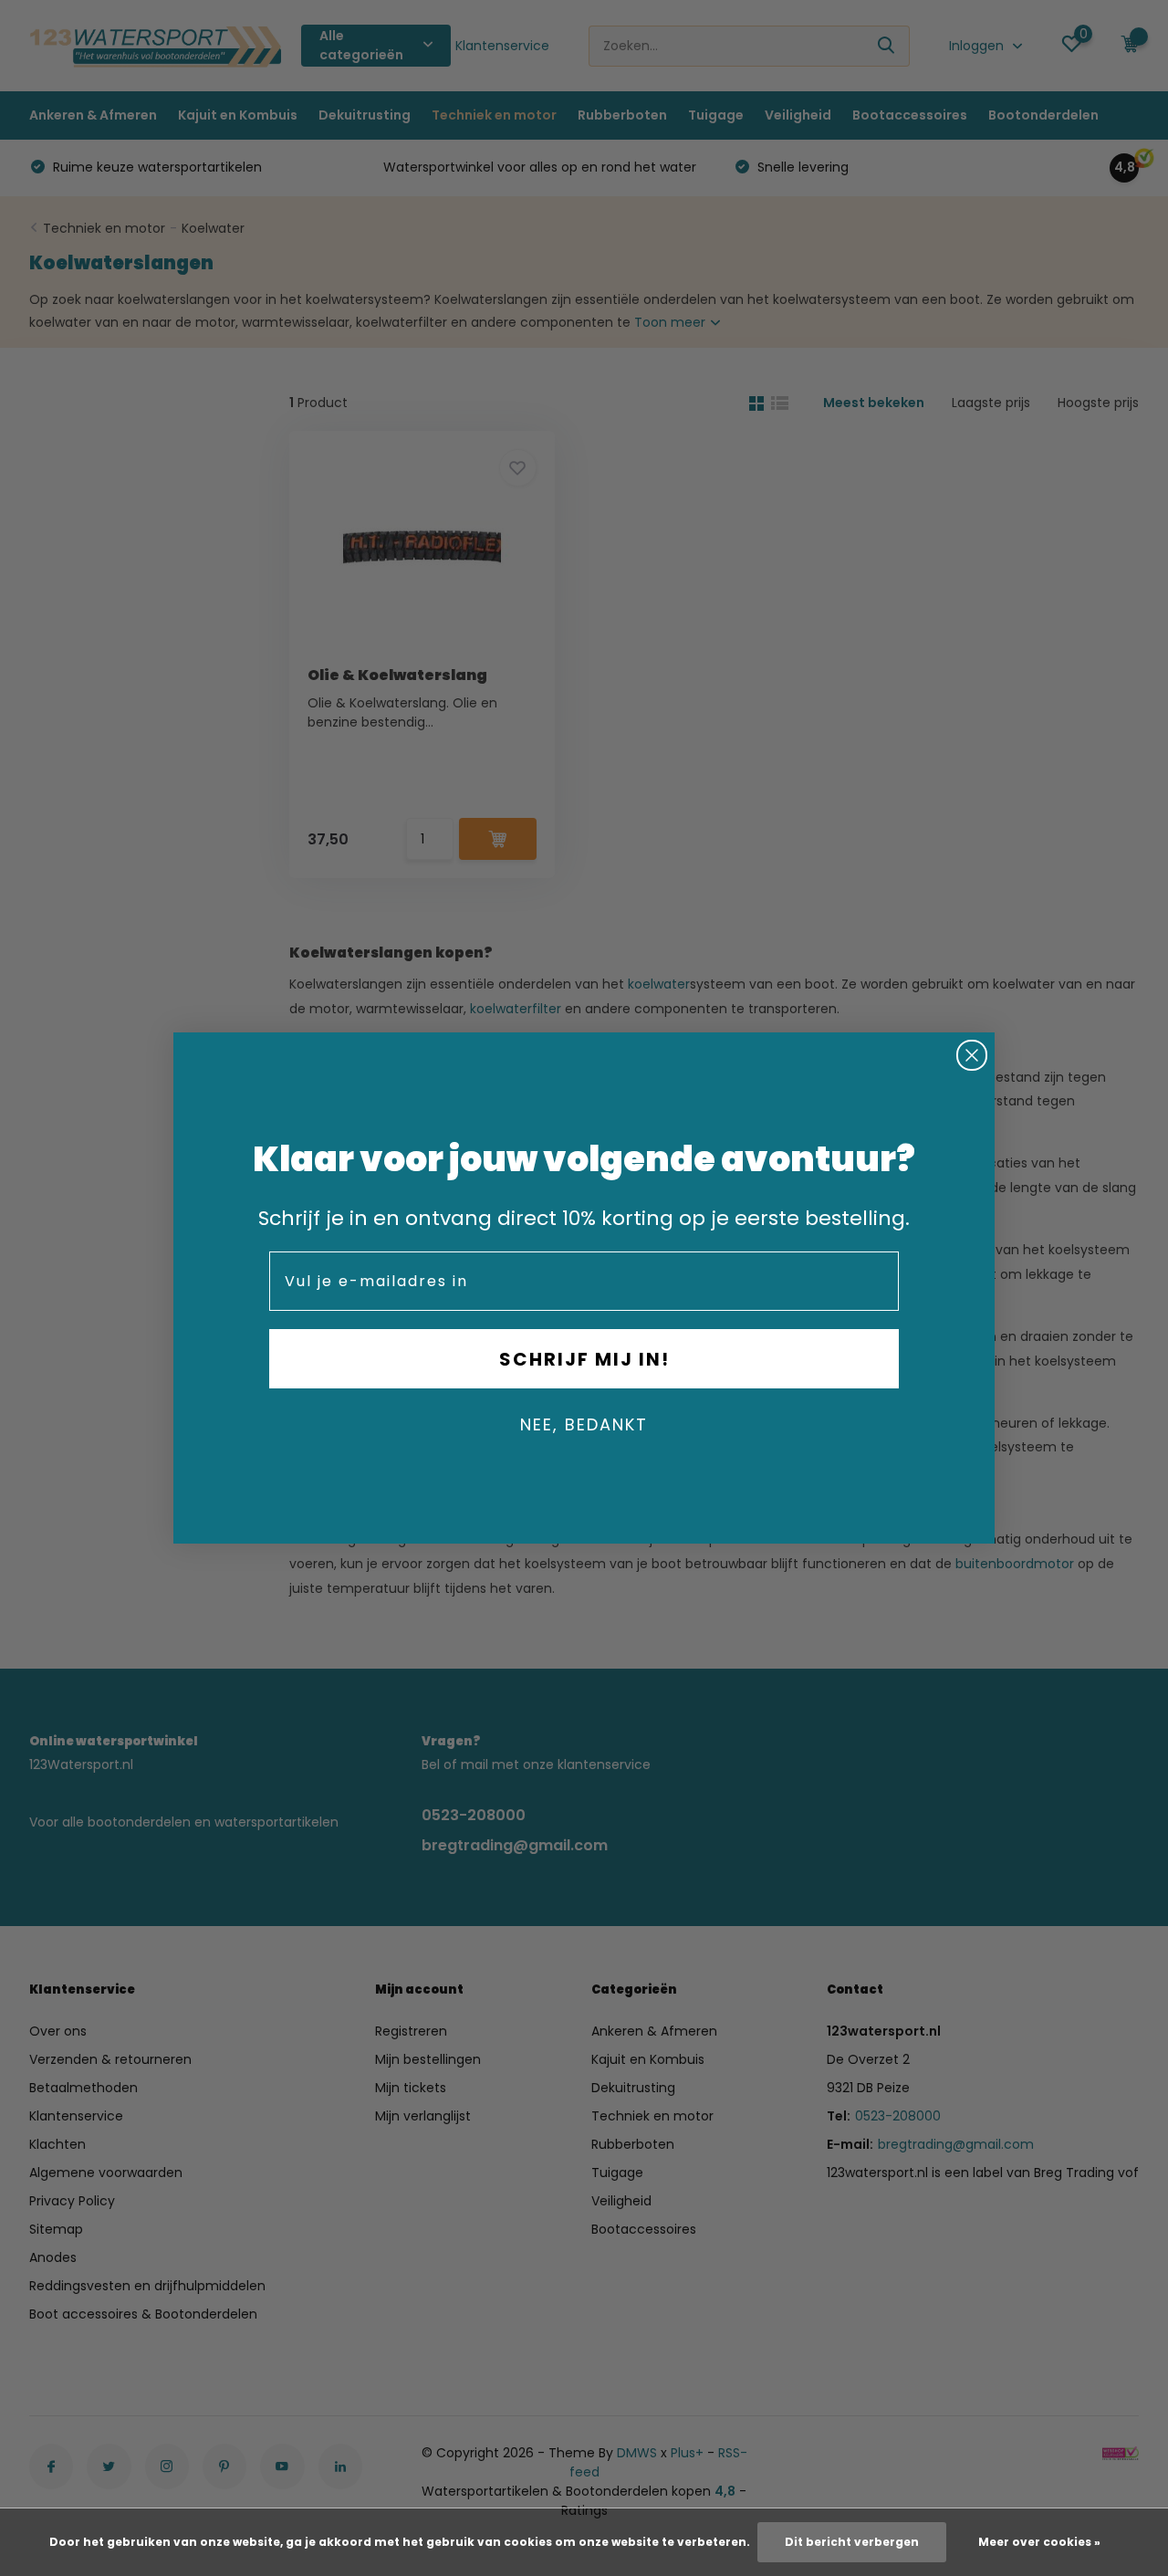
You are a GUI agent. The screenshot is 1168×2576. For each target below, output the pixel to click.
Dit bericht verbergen (852, 2542)
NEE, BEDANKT (584, 1424)
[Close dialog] (972, 1055)
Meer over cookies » (1039, 2542)
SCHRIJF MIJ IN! (584, 1359)
